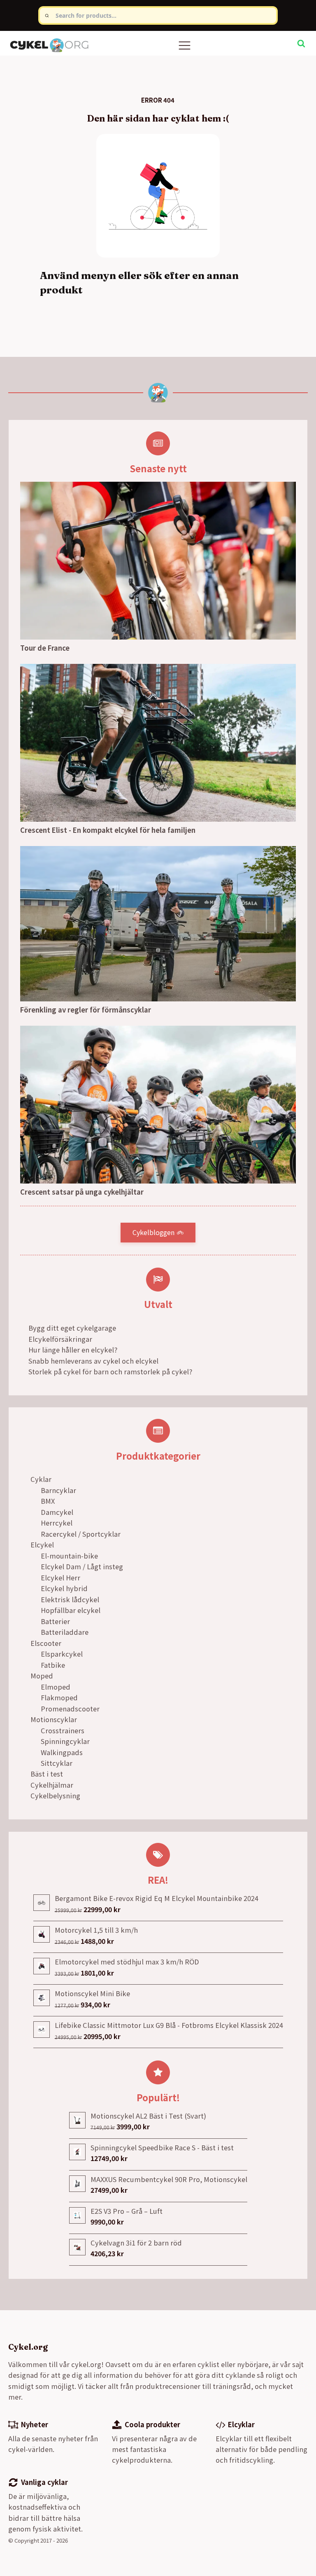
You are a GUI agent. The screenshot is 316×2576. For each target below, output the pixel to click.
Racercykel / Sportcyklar (81, 1534)
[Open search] (301, 43)
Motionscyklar (54, 1719)
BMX (48, 1501)
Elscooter (46, 1643)
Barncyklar (58, 1490)
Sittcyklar (57, 1763)
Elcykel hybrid (64, 1588)
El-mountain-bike (69, 1556)
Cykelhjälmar (52, 1785)
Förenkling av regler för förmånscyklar (86, 1010)
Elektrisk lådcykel (70, 1599)
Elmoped (56, 1687)
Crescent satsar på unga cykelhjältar (82, 1192)
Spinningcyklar (65, 1741)
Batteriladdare (65, 1632)
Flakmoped (59, 1697)
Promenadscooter (70, 1709)
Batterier (55, 1621)
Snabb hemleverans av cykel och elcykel (93, 1361)
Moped (42, 1676)
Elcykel (42, 1545)
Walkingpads (62, 1752)
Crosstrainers (63, 1730)
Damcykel (57, 1512)
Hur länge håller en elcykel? (73, 1350)
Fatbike (53, 1665)
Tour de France (45, 648)
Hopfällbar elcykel (71, 1610)
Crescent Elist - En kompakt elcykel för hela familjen (108, 830)
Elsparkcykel (62, 1654)
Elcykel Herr (60, 1577)
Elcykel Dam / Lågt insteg (82, 1566)
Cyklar (41, 1479)
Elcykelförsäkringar (60, 1339)
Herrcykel (57, 1523)
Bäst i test (47, 1774)
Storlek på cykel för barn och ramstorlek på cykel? (110, 1371)
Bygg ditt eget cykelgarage (72, 1328)
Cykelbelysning (55, 1795)
